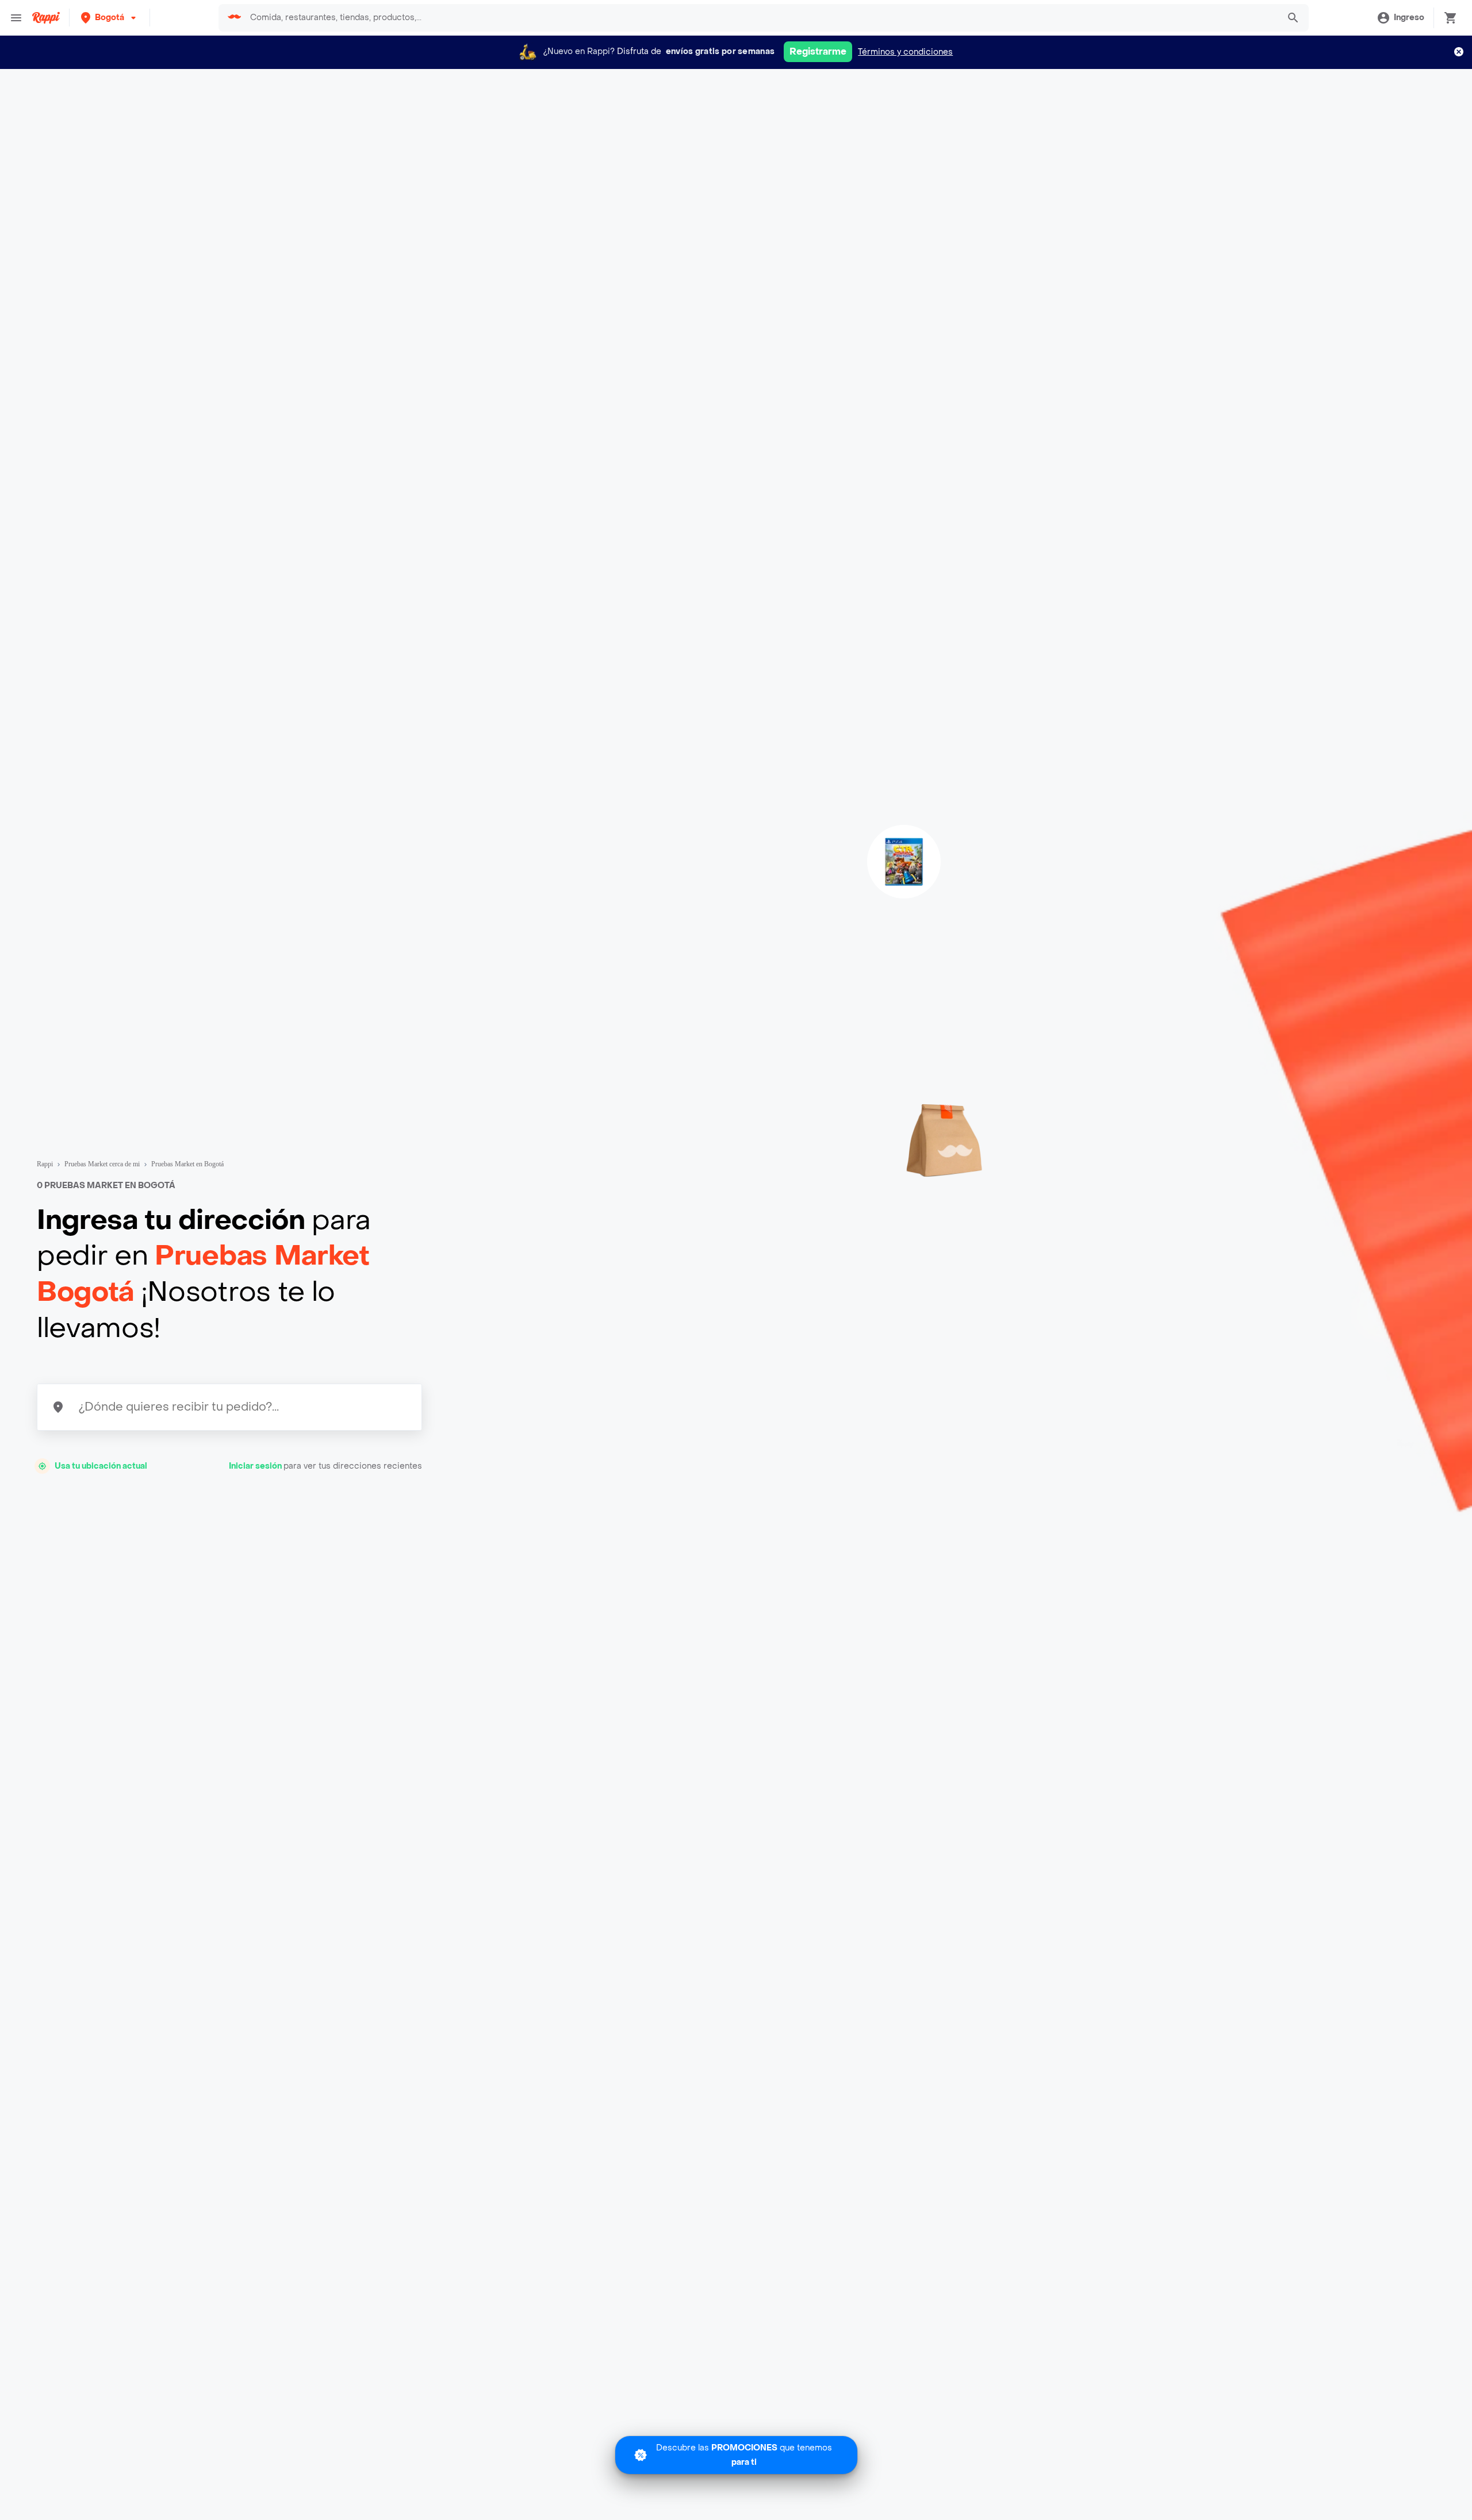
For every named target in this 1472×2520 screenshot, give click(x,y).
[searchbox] (761, 18)
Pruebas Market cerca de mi (102, 1164)
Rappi (45, 1164)
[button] (110, 18)
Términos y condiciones (905, 52)
